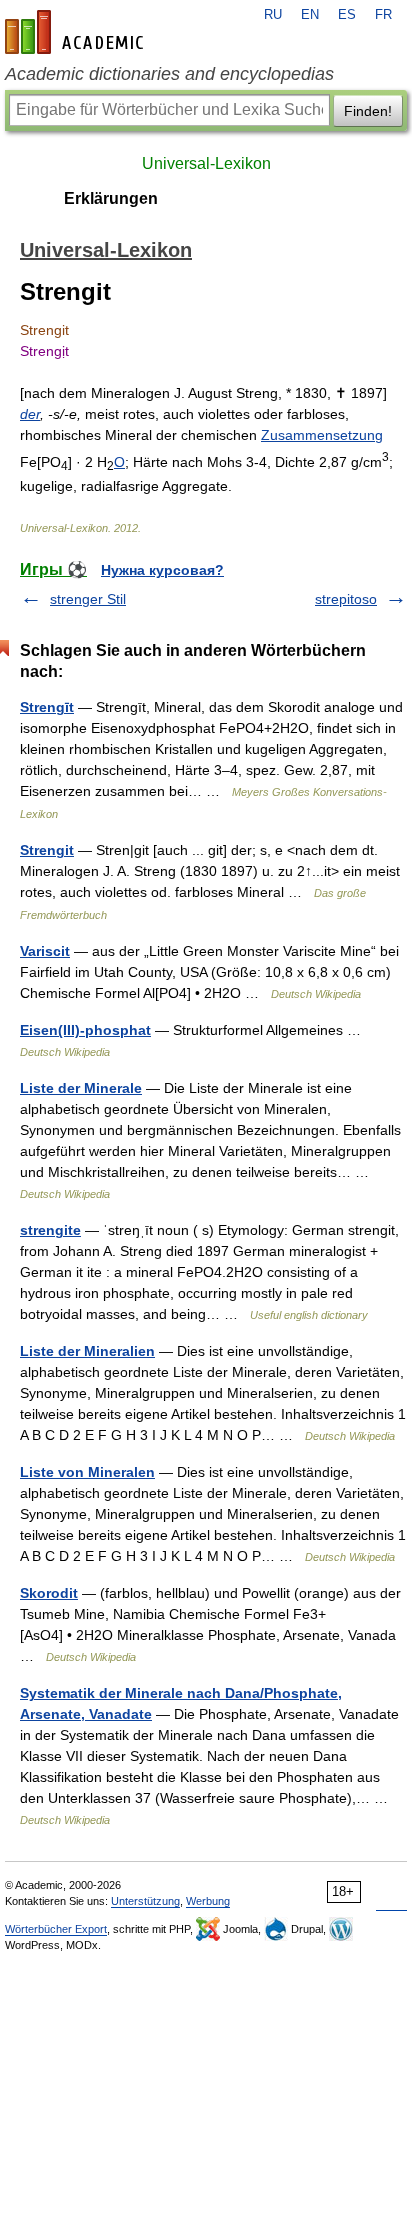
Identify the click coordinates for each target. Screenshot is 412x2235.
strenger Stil (88, 599)
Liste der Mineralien (87, 1351)
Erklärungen (111, 198)
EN (310, 15)
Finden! (368, 111)
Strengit (47, 850)
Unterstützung (145, 1901)
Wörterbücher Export (56, 1929)
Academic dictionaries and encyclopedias (169, 74)
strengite (50, 1230)
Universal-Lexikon (206, 163)
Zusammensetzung (322, 435)
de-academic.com (77, 32)
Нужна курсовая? (162, 570)
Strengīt (47, 707)
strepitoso (346, 599)
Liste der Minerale (81, 1088)
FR (383, 15)
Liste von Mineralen (87, 1472)
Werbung (208, 1901)
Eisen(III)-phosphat (85, 1030)
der (30, 414)
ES (347, 15)
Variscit (45, 951)
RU (273, 15)
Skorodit (49, 1593)
